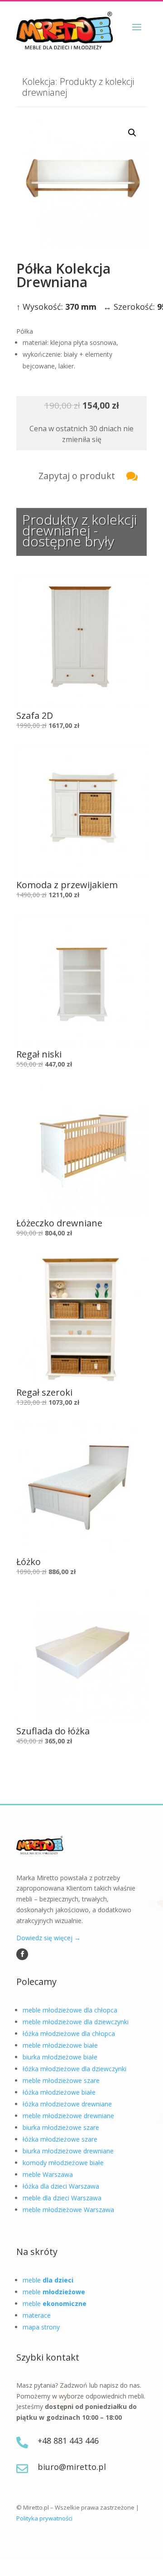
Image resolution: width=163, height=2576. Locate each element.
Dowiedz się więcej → (48, 1938)
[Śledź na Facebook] (22, 1954)
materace (37, 2315)
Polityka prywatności (44, 2518)
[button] (132, 133)
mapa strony (41, 2327)
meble (48, 2280)
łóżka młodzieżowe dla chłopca (69, 2033)
